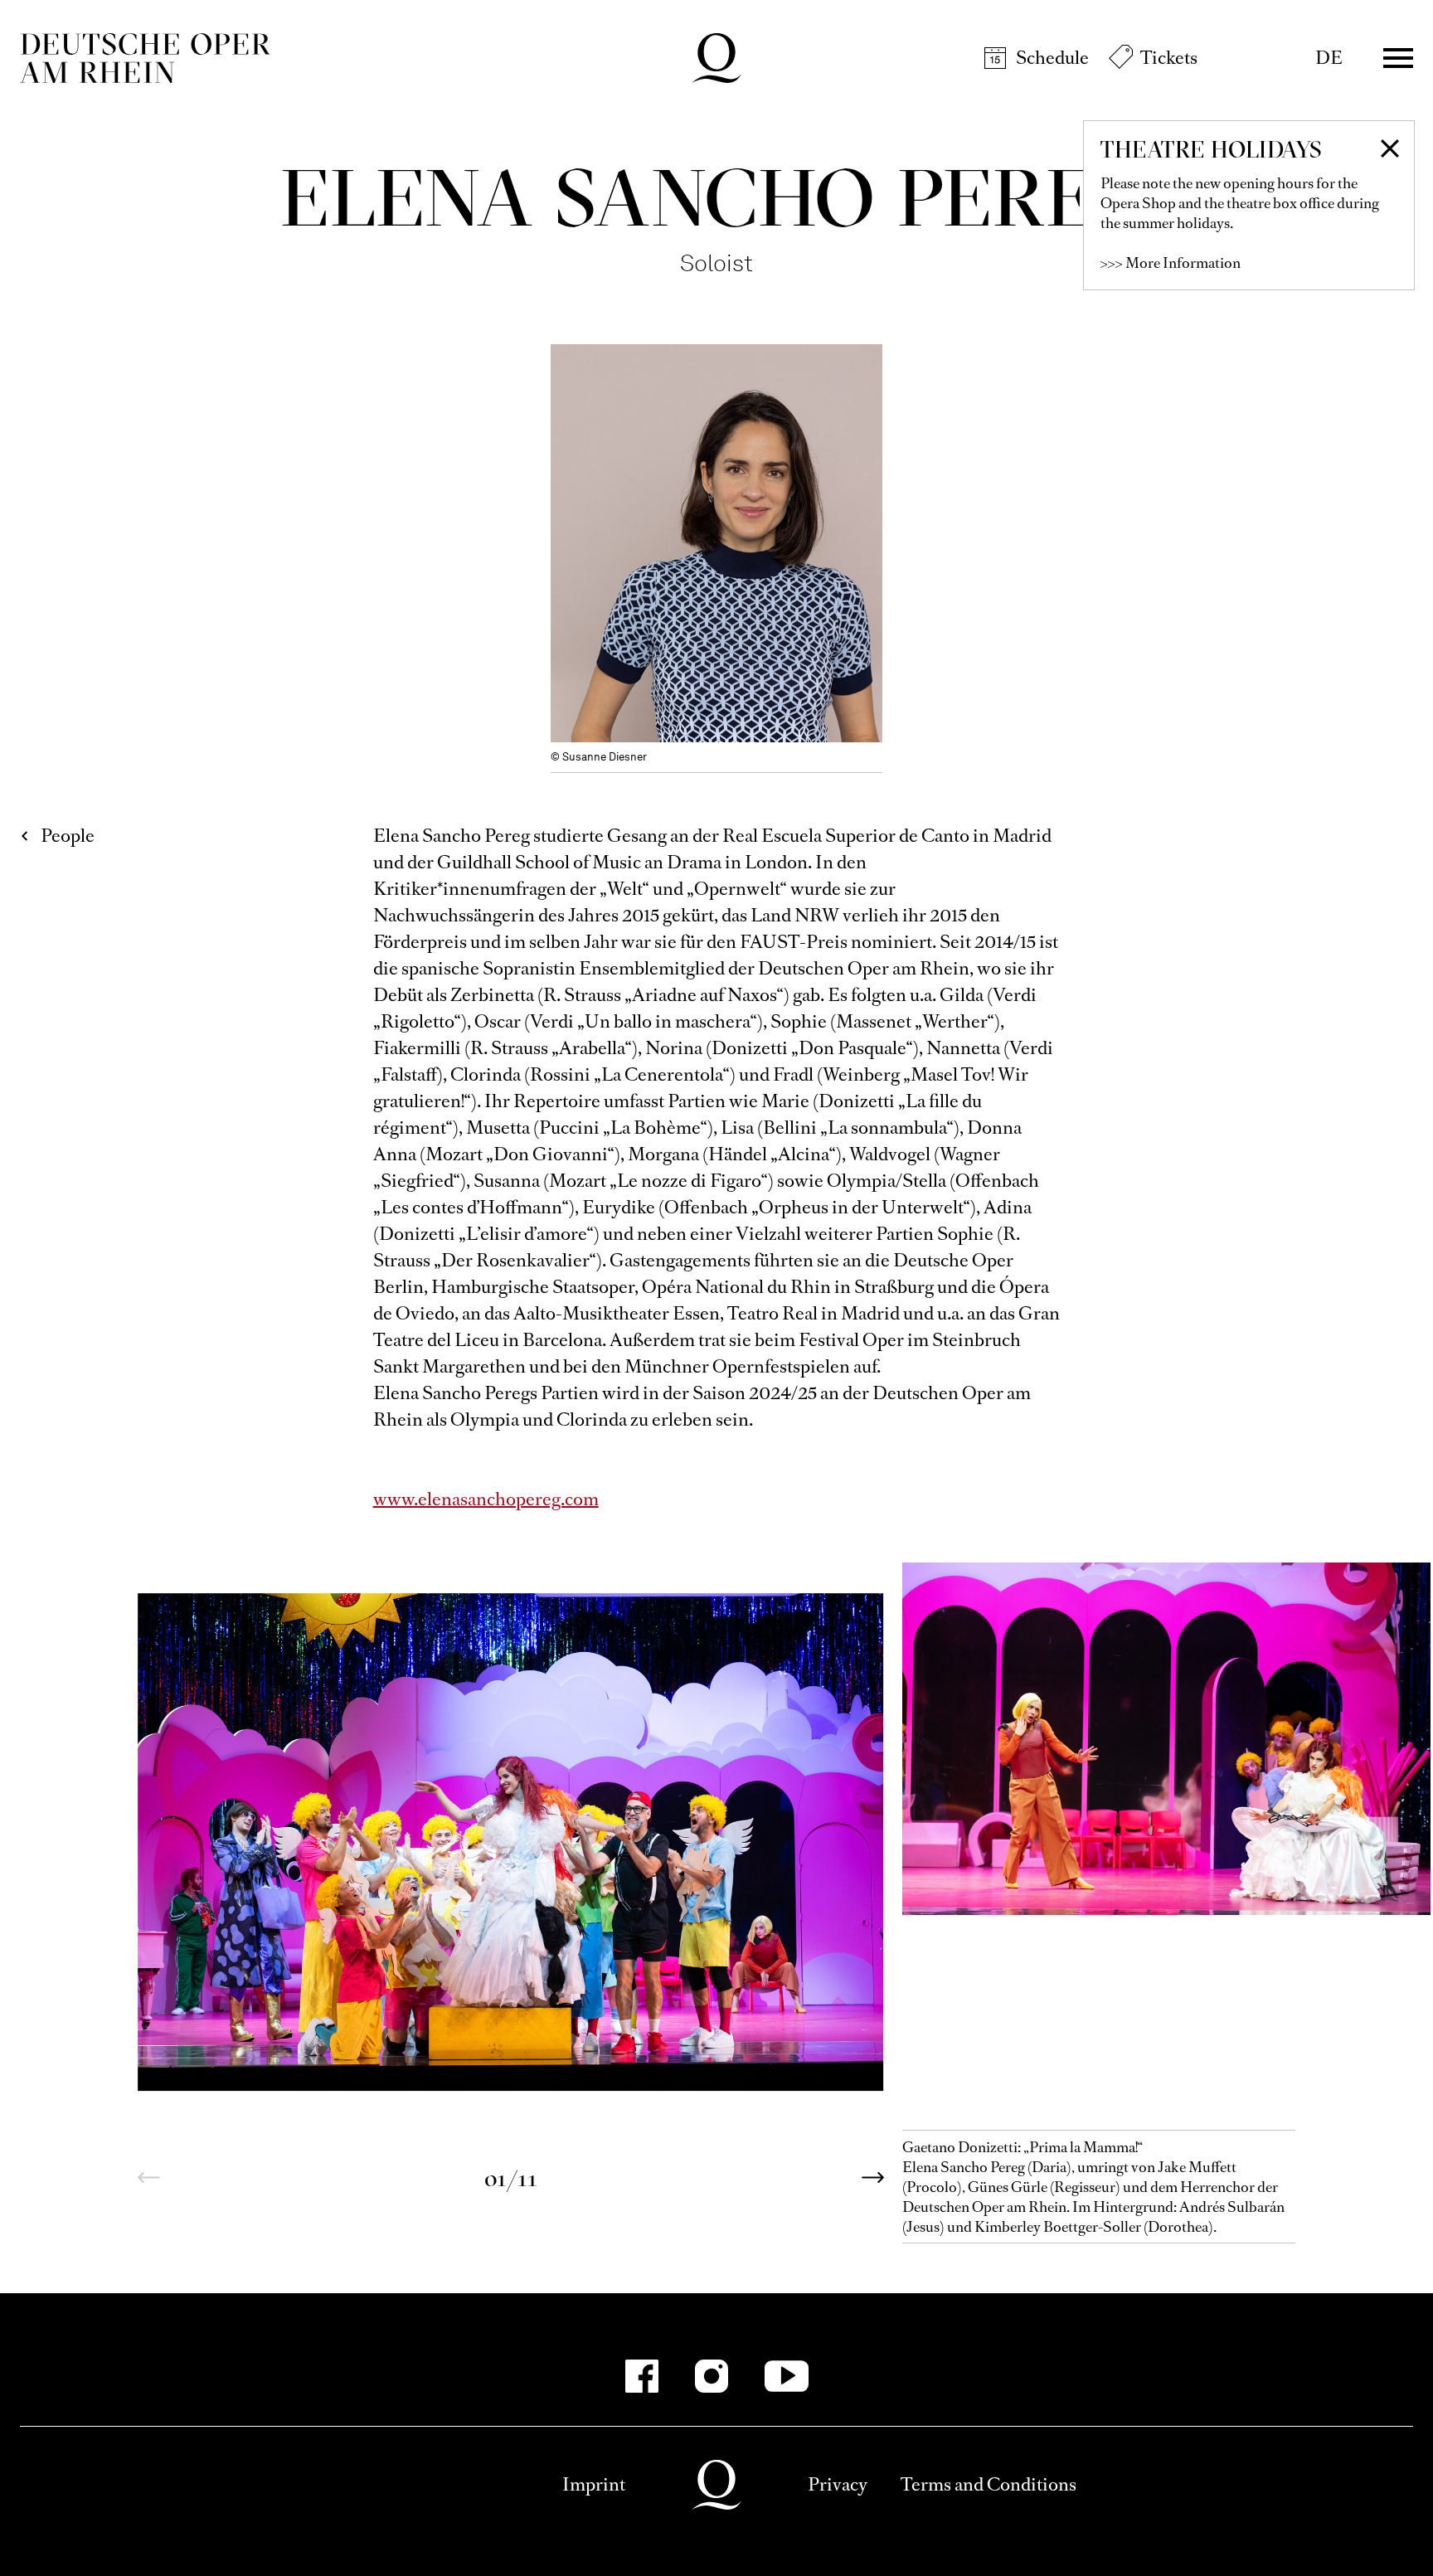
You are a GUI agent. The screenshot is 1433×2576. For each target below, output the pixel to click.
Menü (1398, 58)
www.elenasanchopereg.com (486, 1499)
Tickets (1169, 58)
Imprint (594, 2484)
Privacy (838, 2484)
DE (1329, 58)
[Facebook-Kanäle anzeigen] (642, 2376)
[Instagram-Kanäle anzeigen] (712, 2376)
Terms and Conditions (989, 2484)
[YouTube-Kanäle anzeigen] (787, 2376)
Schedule (1052, 58)
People (68, 836)
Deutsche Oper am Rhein (145, 58)
